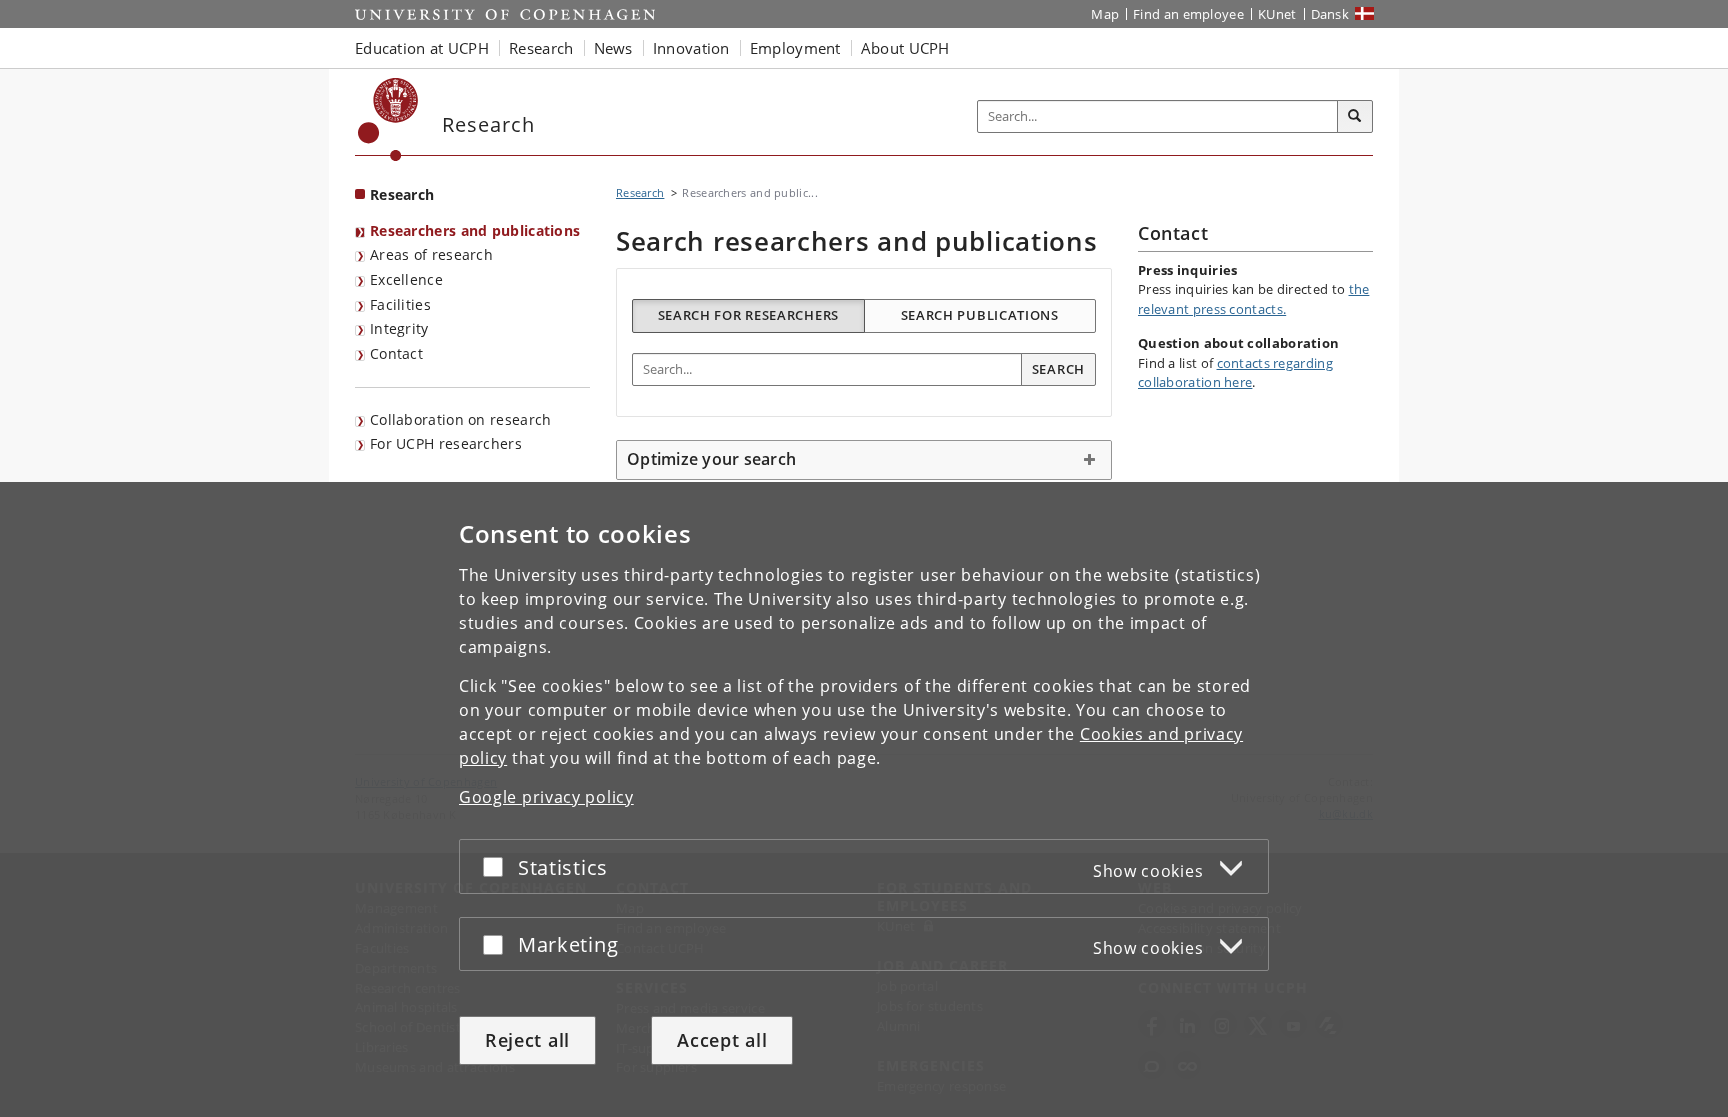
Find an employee (1188, 14)
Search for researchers (748, 315)
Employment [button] (795, 48)
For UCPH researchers (446, 443)
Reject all (527, 1040)
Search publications (980, 315)
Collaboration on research (461, 419)
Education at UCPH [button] (422, 48)
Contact (396, 353)
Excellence (406, 279)
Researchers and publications (475, 230)
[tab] (864, 460)
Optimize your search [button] (711, 459)
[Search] (1355, 117)
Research (402, 194)
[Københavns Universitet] (388, 119)
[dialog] (864, 799)
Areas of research (431, 254)
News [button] (613, 48)
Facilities (400, 304)
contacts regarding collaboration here (1235, 373)
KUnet (1277, 14)
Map (1105, 14)
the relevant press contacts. (1253, 299)
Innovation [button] (691, 48)
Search (1058, 369)
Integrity (399, 328)
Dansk (1330, 14)
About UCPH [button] (905, 48)
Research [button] (541, 48)
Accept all (722, 1040)
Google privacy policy (546, 797)
